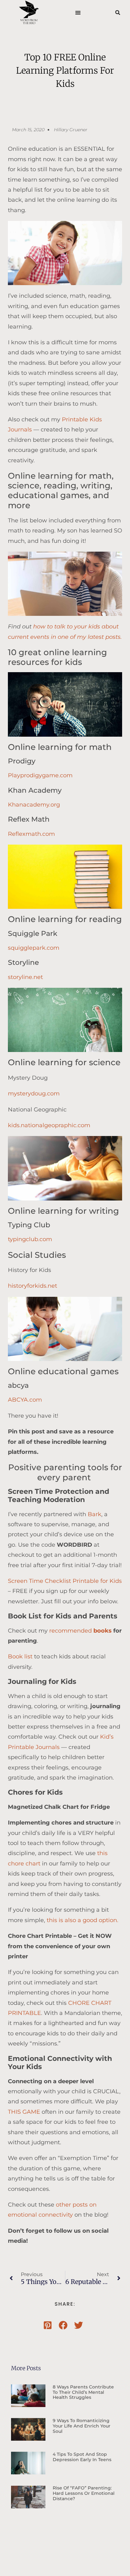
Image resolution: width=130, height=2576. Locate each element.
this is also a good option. (83, 1920)
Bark (95, 1514)
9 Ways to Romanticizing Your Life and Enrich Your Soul (82, 2426)
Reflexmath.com (31, 834)
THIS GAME (25, 2112)
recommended (80, 1631)
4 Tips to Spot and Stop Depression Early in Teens (82, 2457)
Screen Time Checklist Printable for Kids (65, 1581)
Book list (20, 1656)
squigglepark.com (34, 948)
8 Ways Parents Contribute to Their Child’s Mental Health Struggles (83, 2392)
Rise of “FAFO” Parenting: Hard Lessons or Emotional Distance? (84, 2493)
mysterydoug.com (34, 1094)
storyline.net (25, 977)
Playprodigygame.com (40, 775)
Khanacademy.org (34, 805)
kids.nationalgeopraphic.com (49, 1125)
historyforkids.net (32, 1286)
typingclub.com (30, 1239)
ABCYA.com (25, 1400)
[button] (78, 13)
